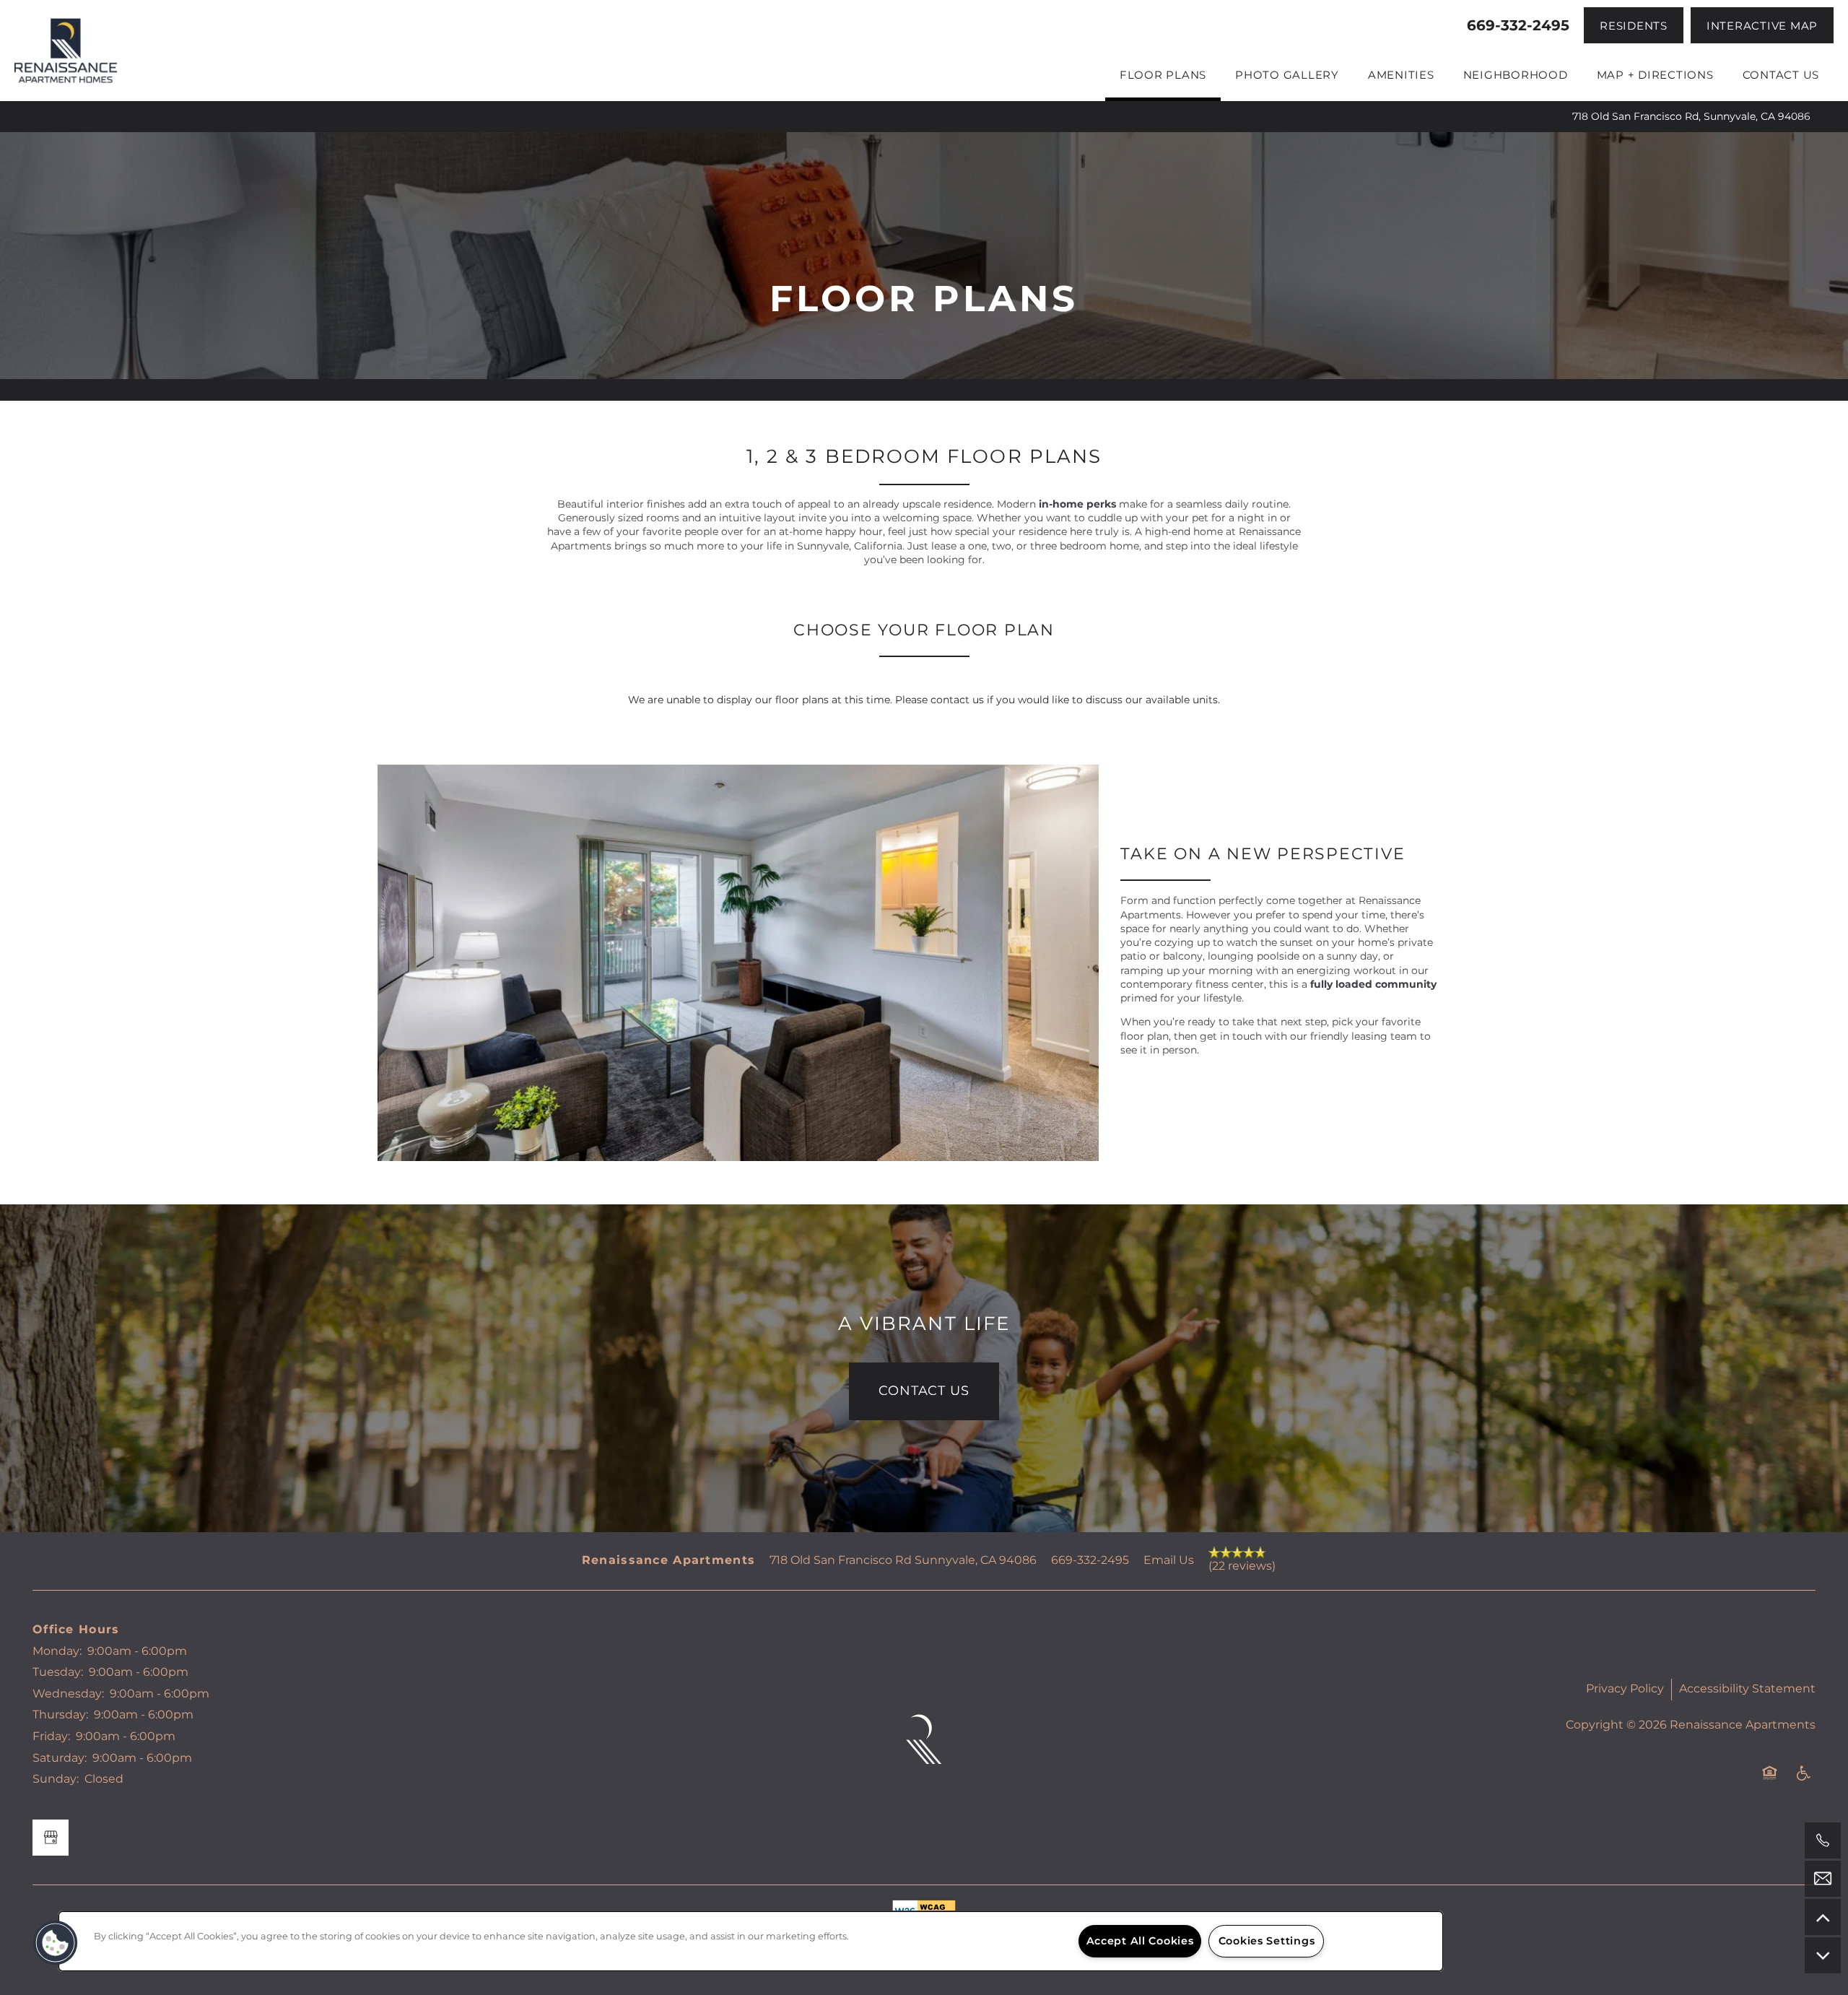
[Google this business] (51, 1838)
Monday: (57, 1651)
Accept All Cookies (1140, 1941)
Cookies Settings (1267, 1941)
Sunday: (56, 1779)
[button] (1634, 25)
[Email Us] (1823, 1879)
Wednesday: (68, 1694)
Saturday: (60, 1758)
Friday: (51, 1737)
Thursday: (60, 1715)
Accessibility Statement (1747, 1689)
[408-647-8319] (1823, 1840)
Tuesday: (58, 1672)
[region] (751, 1941)
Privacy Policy (1625, 1689)
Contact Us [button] (924, 1391)
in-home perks (1077, 504)
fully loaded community (1373, 985)
